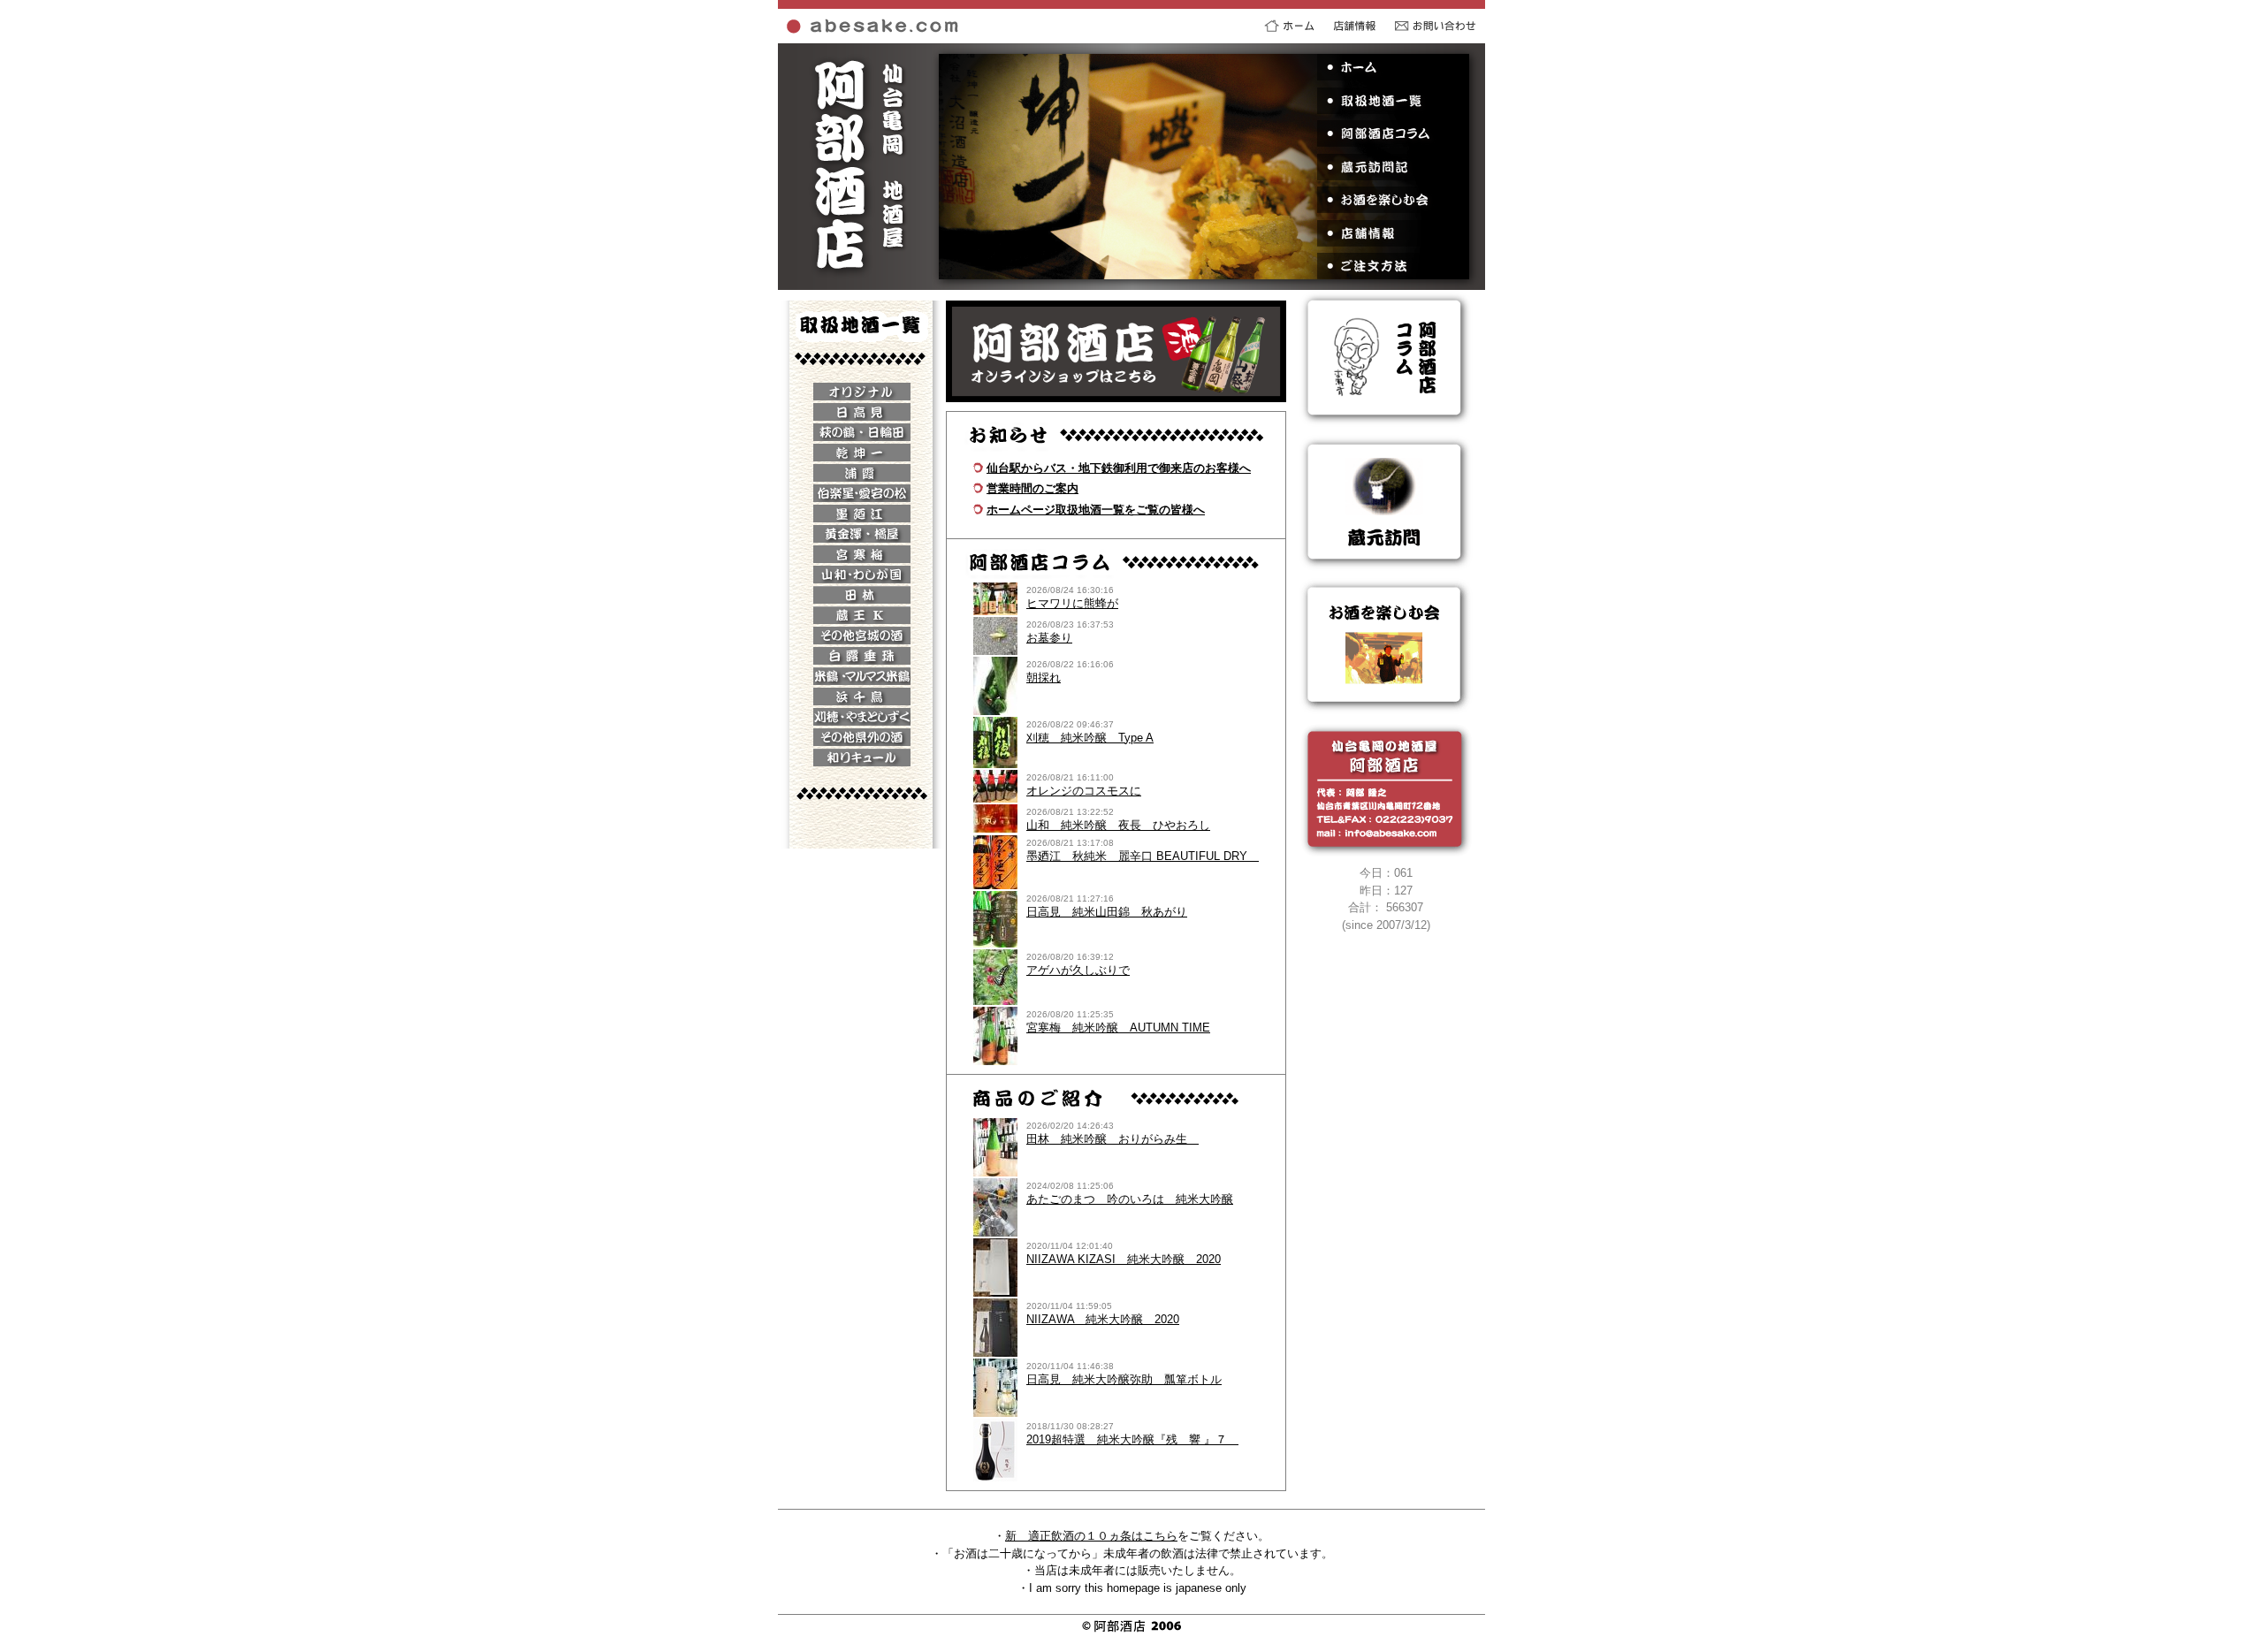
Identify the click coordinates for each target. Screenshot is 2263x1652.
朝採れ (1044, 678)
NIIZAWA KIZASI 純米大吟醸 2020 (1124, 1259)
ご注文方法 (1392, 266)
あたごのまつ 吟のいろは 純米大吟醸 (1130, 1199)
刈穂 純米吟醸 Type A (1090, 738)
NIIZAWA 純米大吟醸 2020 (1103, 1319)
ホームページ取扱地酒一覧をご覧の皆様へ (1096, 510)
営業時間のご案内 (1032, 488)
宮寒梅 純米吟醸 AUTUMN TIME (1118, 1028)
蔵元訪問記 (1392, 167)
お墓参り (1049, 638)
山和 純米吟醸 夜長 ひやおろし (1118, 825)
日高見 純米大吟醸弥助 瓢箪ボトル (1124, 1379)
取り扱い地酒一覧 (1392, 101)
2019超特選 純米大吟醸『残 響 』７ (1132, 1439)
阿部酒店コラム (1392, 133)
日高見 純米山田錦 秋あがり (1107, 912)
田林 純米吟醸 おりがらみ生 (1112, 1139)
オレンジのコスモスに (1084, 791)
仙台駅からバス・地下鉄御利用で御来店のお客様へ (1119, 468)
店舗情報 (1392, 233)
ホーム (1392, 67)
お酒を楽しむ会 (1392, 200)
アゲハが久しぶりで (1078, 970)
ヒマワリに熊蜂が (1072, 603)
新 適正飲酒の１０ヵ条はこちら (1091, 1536)
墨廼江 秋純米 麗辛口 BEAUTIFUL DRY (1143, 856)
